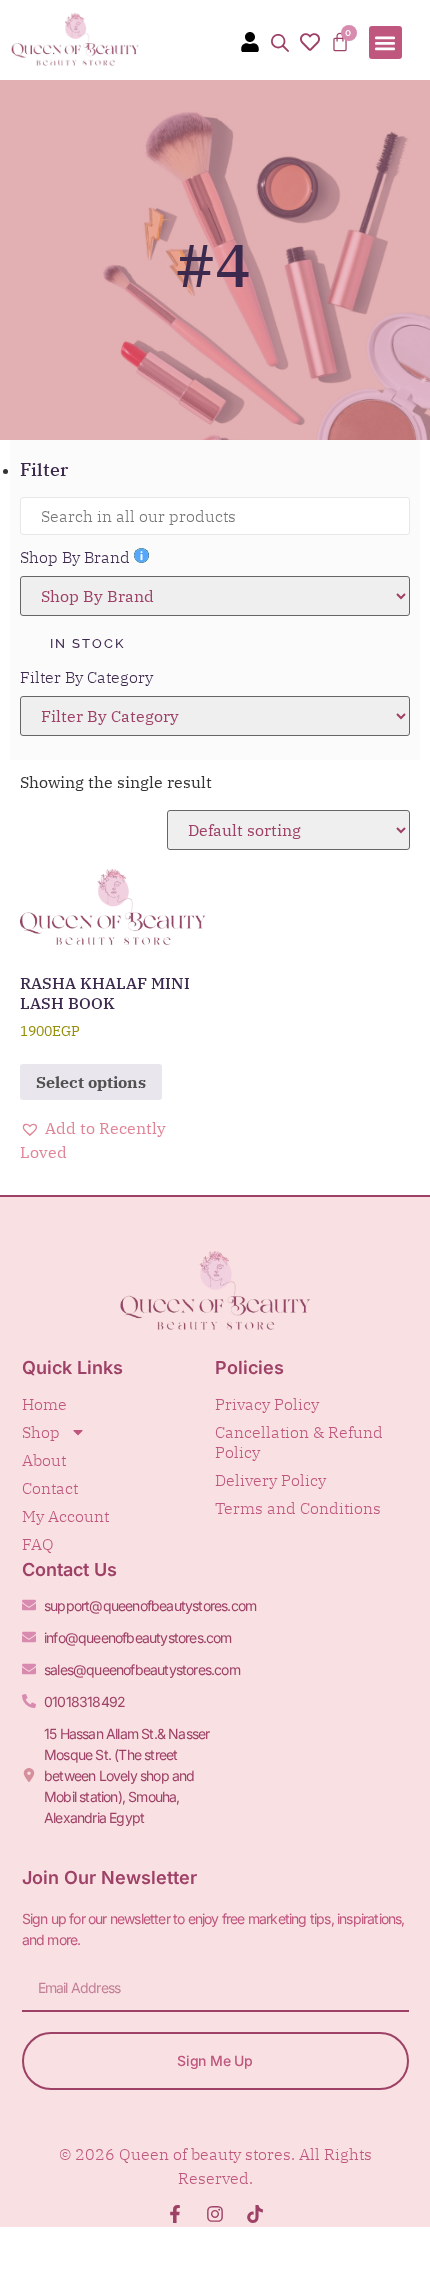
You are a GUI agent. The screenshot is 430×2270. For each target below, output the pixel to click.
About (44, 1460)
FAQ (38, 1544)
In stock (87, 643)
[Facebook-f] (175, 2214)
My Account (65, 1516)
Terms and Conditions (298, 1508)
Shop (41, 1432)
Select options (91, 1082)
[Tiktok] (255, 2214)
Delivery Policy (270, 1480)
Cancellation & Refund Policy (299, 1442)
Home (44, 1404)
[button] (385, 42)
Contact (50, 1488)
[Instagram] (215, 2214)
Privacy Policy (267, 1404)
